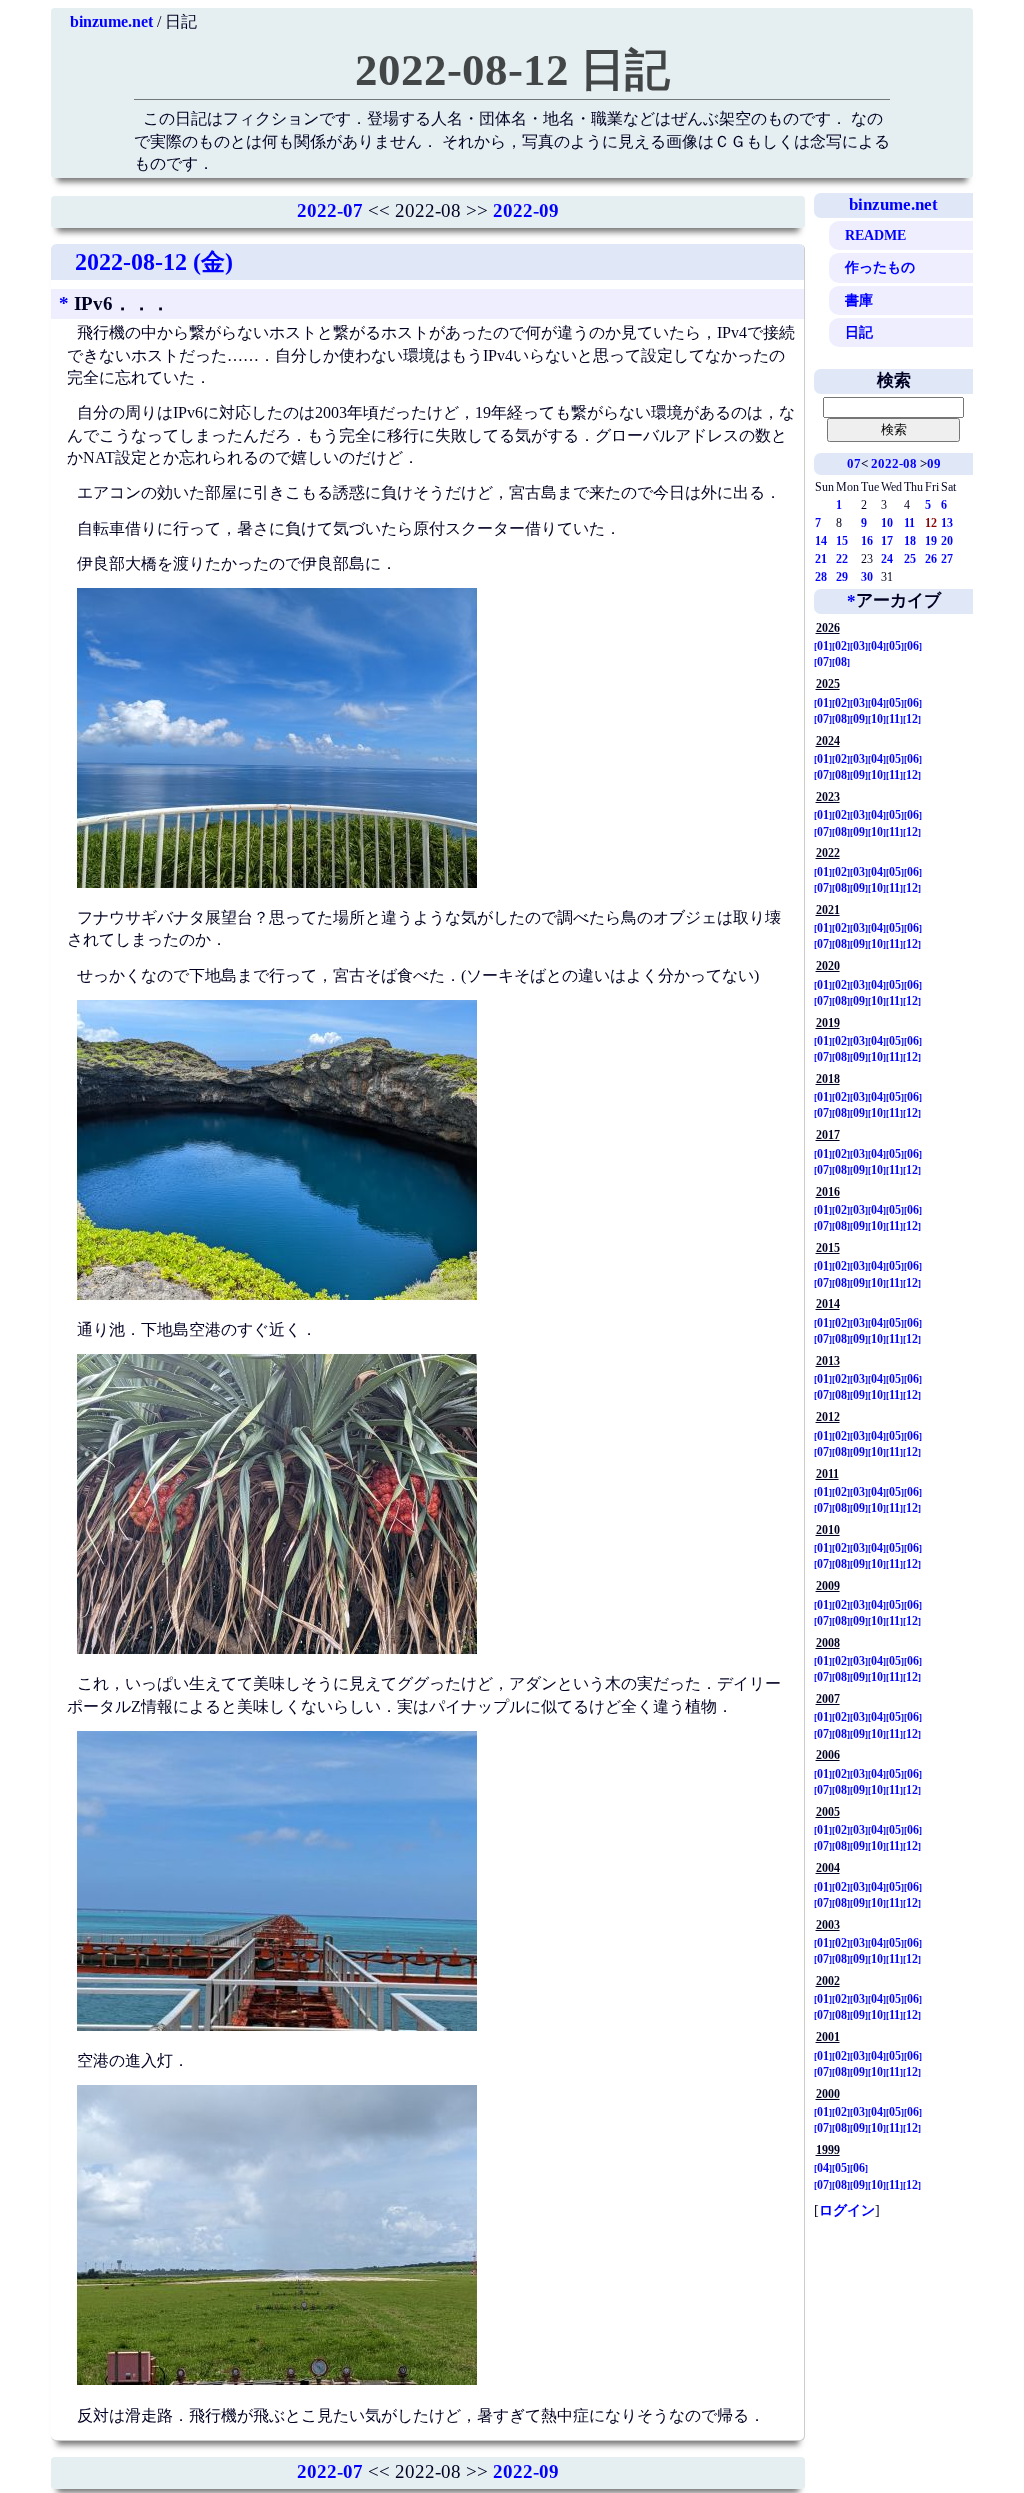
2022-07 (330, 210)
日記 (859, 332)
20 (947, 541)
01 (823, 646)
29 (842, 577)
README (875, 235)
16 (867, 541)
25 (910, 559)
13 (947, 523)
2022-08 (894, 463)
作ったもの (880, 267)
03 (859, 646)
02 (841, 646)
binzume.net (111, 21)
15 (842, 541)
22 (842, 559)
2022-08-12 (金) (154, 262)
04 (877, 646)
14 (821, 541)
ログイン (847, 2210)
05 (895, 646)
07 (854, 463)
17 (887, 541)
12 (912, 719)
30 (867, 577)
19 (931, 541)
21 (821, 559)
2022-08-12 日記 (512, 70)
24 (887, 559)
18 (910, 541)
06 (913, 646)
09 (934, 463)
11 (909, 523)
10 (887, 523)
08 (841, 662)
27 (947, 559)
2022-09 (526, 210)
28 (821, 577)
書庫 (859, 300)
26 (931, 559)
